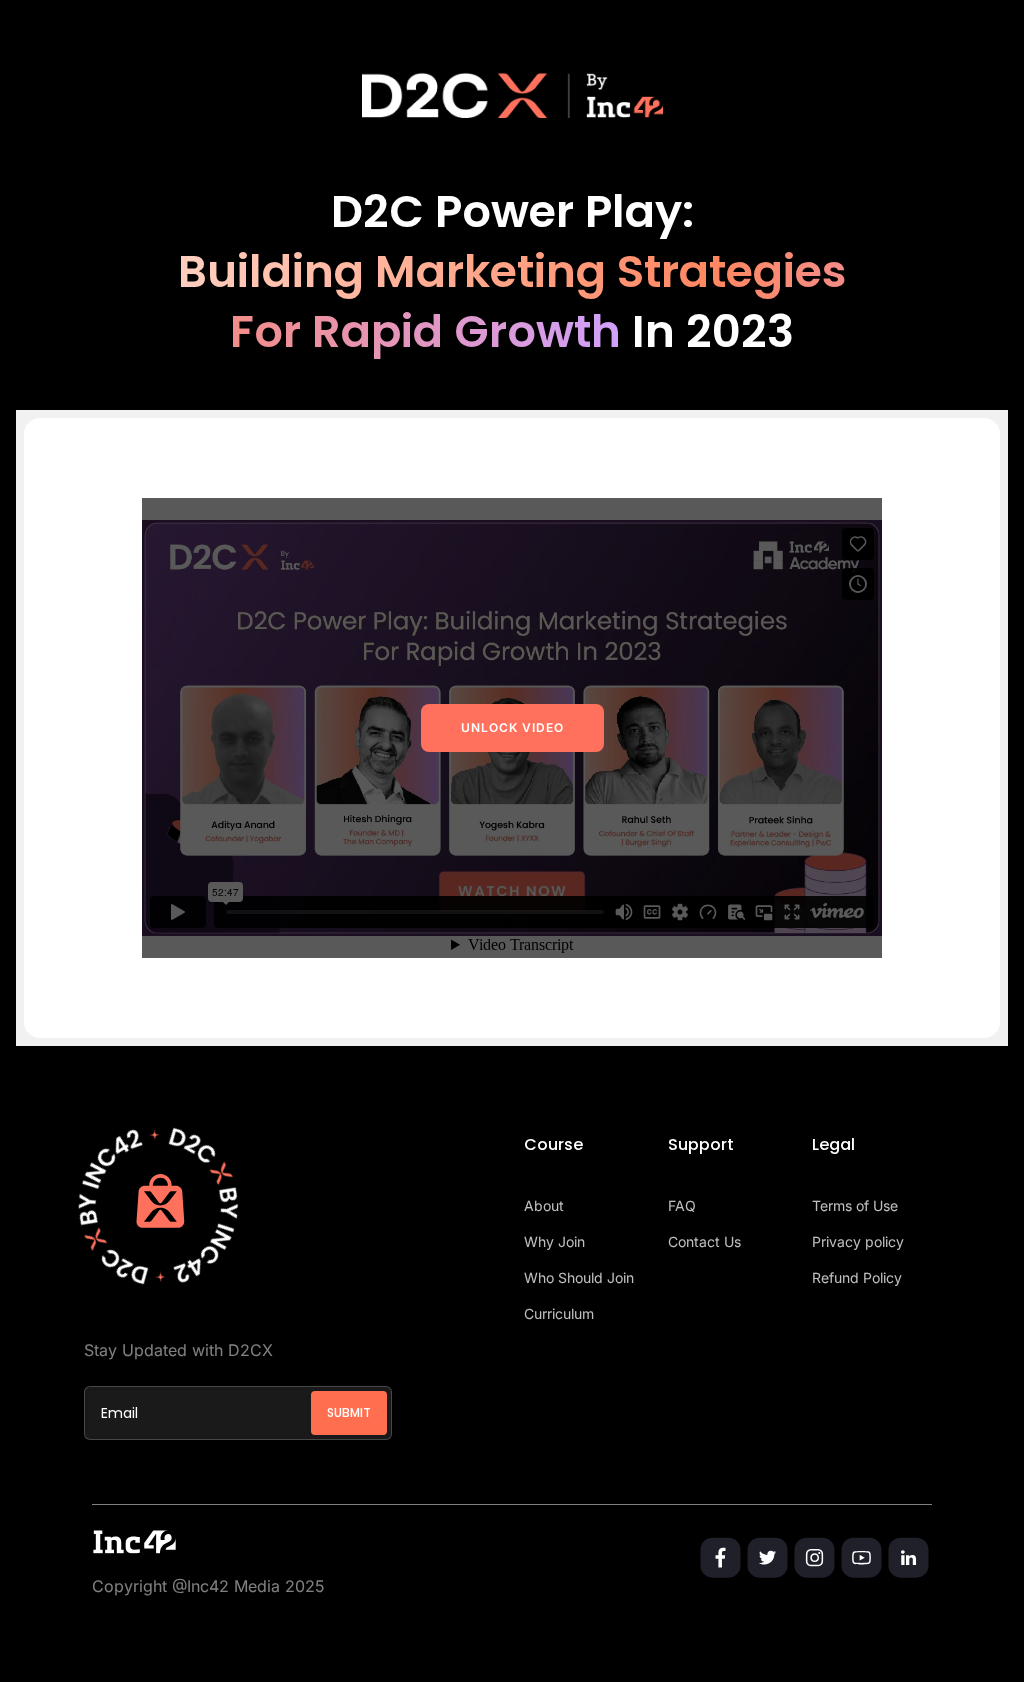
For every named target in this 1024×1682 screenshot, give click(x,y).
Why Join (554, 1241)
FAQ (682, 1205)
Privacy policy (858, 1241)
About (544, 1205)
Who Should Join (579, 1277)
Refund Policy (857, 1277)
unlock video (512, 727)
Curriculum (559, 1313)
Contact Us (704, 1241)
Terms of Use (855, 1205)
